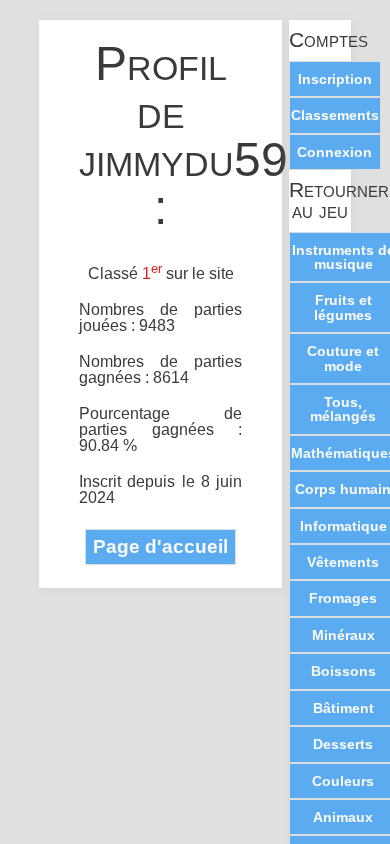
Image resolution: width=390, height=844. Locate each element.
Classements (335, 115)
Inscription (335, 79)
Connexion (334, 152)
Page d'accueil (160, 546)
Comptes (320, 40)
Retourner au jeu (320, 201)
